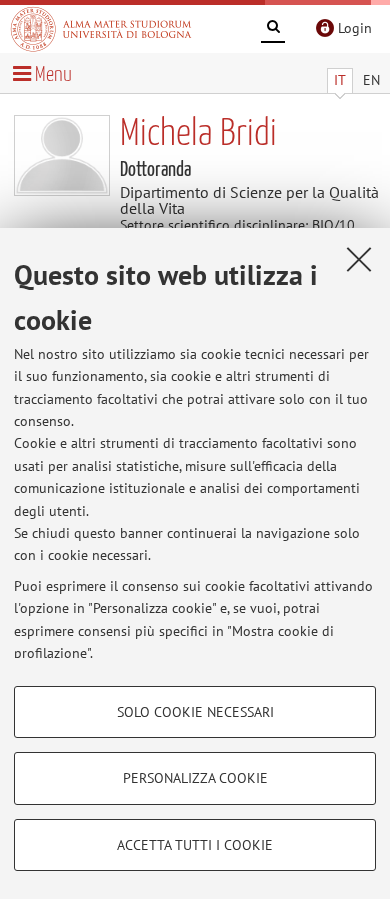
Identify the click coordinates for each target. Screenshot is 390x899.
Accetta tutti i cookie (195, 845)
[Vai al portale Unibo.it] (101, 29)
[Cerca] (273, 30)
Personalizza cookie (195, 778)
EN (371, 80)
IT (340, 80)
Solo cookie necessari (195, 712)
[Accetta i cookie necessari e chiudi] (359, 259)
